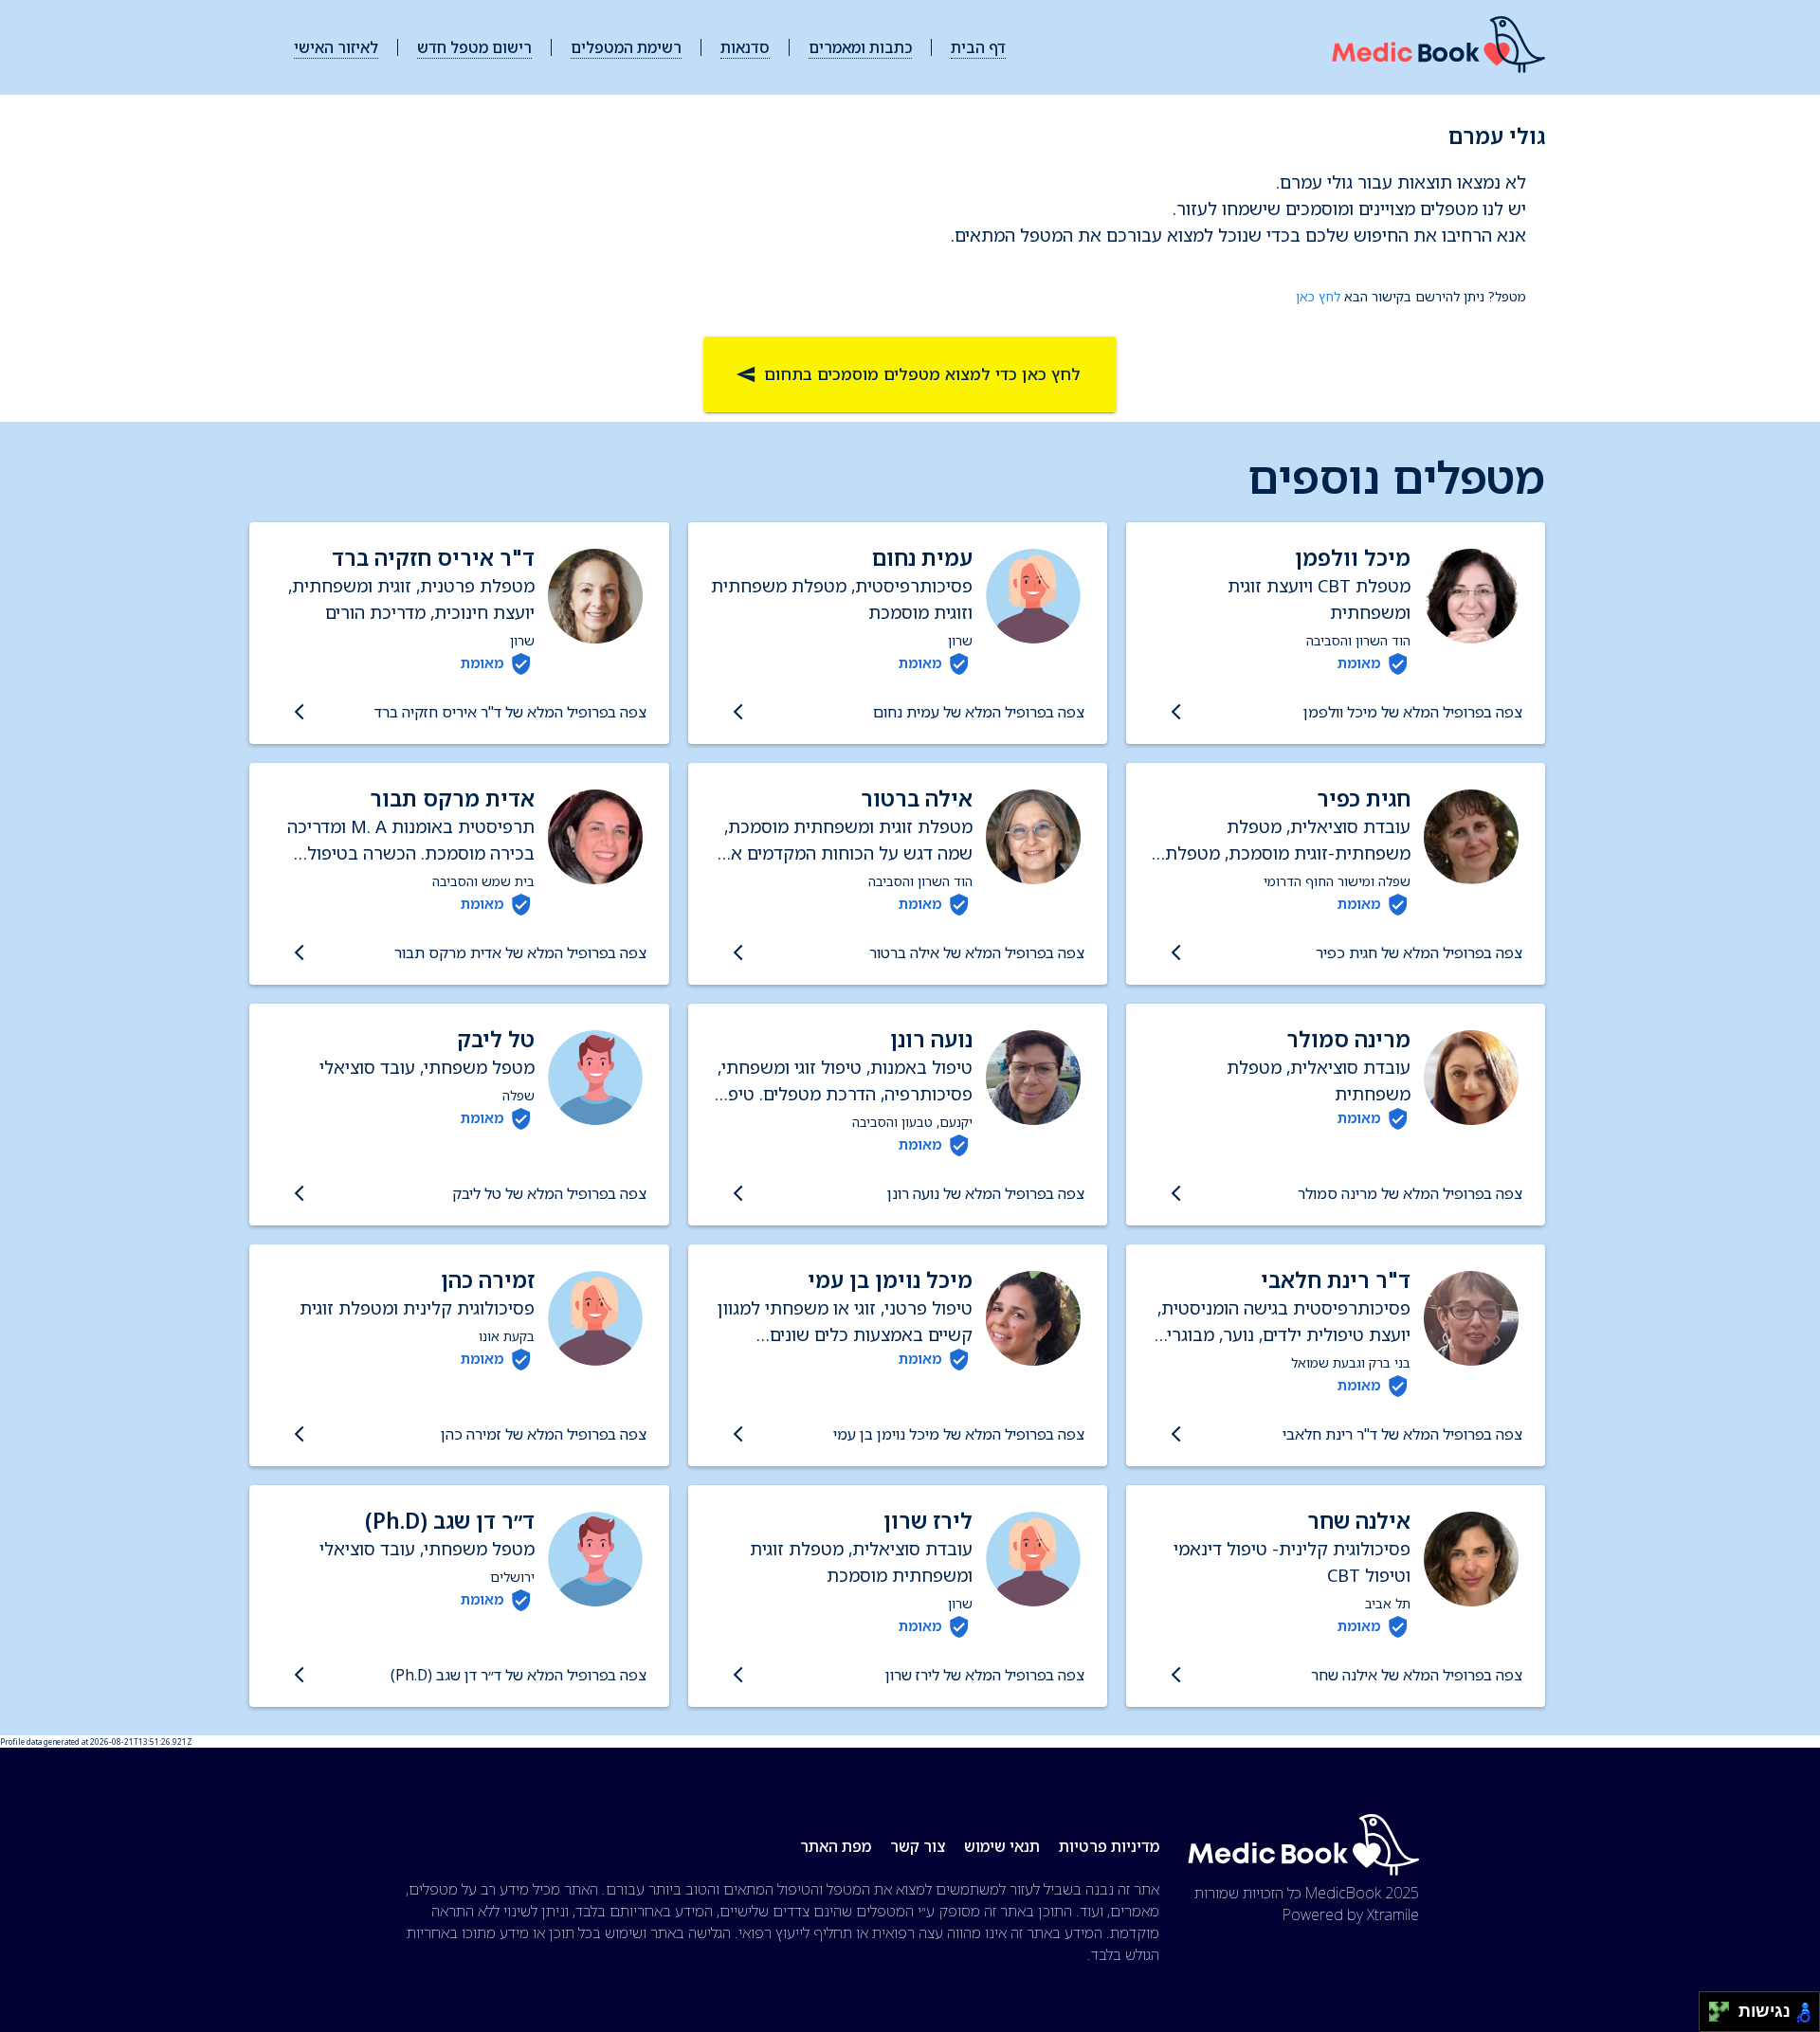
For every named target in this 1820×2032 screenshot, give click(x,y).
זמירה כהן (488, 1280)
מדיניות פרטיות (1109, 1846)
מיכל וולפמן (1353, 558)
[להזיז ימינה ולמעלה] (1725, 2007)
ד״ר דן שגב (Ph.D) (450, 1521)
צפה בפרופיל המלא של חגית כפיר (1419, 952)
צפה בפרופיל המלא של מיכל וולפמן (1413, 712)
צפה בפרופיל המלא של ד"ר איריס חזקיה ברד (510, 712)
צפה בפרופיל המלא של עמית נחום (979, 712)
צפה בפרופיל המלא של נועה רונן (986, 1193)
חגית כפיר (1364, 798)
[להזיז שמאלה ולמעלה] (1714, 2007)
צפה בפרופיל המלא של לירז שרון (985, 1675)
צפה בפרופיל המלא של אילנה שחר (1417, 1675)
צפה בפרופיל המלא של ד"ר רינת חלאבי (1402, 1434)
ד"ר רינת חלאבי (1336, 1280)
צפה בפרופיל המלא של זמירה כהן (543, 1434)
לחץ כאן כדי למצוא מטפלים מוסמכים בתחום (922, 374)
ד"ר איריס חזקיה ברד (433, 558)
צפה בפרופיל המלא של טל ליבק (549, 1193)
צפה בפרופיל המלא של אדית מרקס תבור (520, 952)
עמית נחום (922, 558)
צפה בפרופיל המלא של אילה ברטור (977, 952)
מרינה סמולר (1348, 1039)
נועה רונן (931, 1039)
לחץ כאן (1318, 296)
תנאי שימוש (1002, 1846)
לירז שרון (928, 1521)
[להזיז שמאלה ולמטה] (1714, 2017)
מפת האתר (836, 1846)
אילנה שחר (1359, 1521)
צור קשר (918, 1846)
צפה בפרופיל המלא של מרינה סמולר (1410, 1193)
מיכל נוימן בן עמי (890, 1280)
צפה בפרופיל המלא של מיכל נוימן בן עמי (959, 1434)
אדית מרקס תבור (452, 798)
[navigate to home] (1438, 48)
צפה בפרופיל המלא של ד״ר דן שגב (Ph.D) (518, 1675)
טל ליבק (496, 1039)
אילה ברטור (917, 798)
